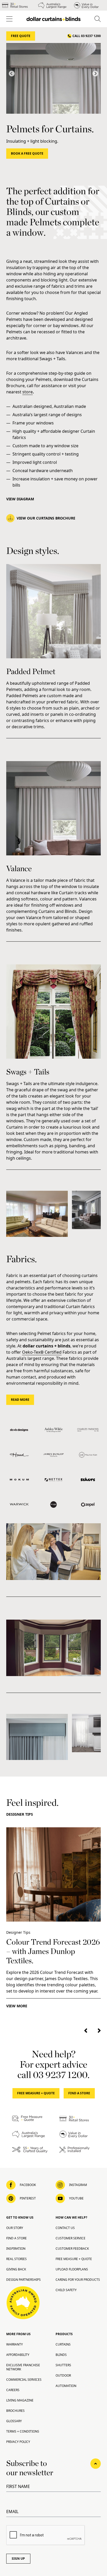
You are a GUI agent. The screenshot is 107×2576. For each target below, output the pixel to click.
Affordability (18, 2355)
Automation (66, 2386)
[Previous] (12, 74)
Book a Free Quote (27, 153)
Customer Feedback (72, 2249)
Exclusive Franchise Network (23, 2367)
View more (17, 2006)
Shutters (63, 2365)
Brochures (15, 2411)
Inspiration (16, 2249)
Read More (20, 1400)
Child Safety (66, 2290)
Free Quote (21, 36)
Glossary (14, 2421)
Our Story (15, 2228)
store (28, 392)
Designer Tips (20, 1814)
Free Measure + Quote (36, 2093)
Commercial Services (24, 2380)
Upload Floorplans (72, 2269)
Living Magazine (20, 2400)
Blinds (61, 2355)
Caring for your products (78, 2280)
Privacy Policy (18, 2442)
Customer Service (71, 2238)
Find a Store (16, 2238)
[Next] (95, 74)
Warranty (15, 2344)
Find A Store (79, 2093)
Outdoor (63, 2375)
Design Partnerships (24, 2280)
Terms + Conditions (23, 2431)
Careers (13, 2390)
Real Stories (16, 2259)
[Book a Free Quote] (53, 78)
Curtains (63, 2344)
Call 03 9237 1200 (87, 36)
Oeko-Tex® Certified (42, 1352)
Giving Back (16, 2269)
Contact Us (65, 2228)
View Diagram (20, 499)
